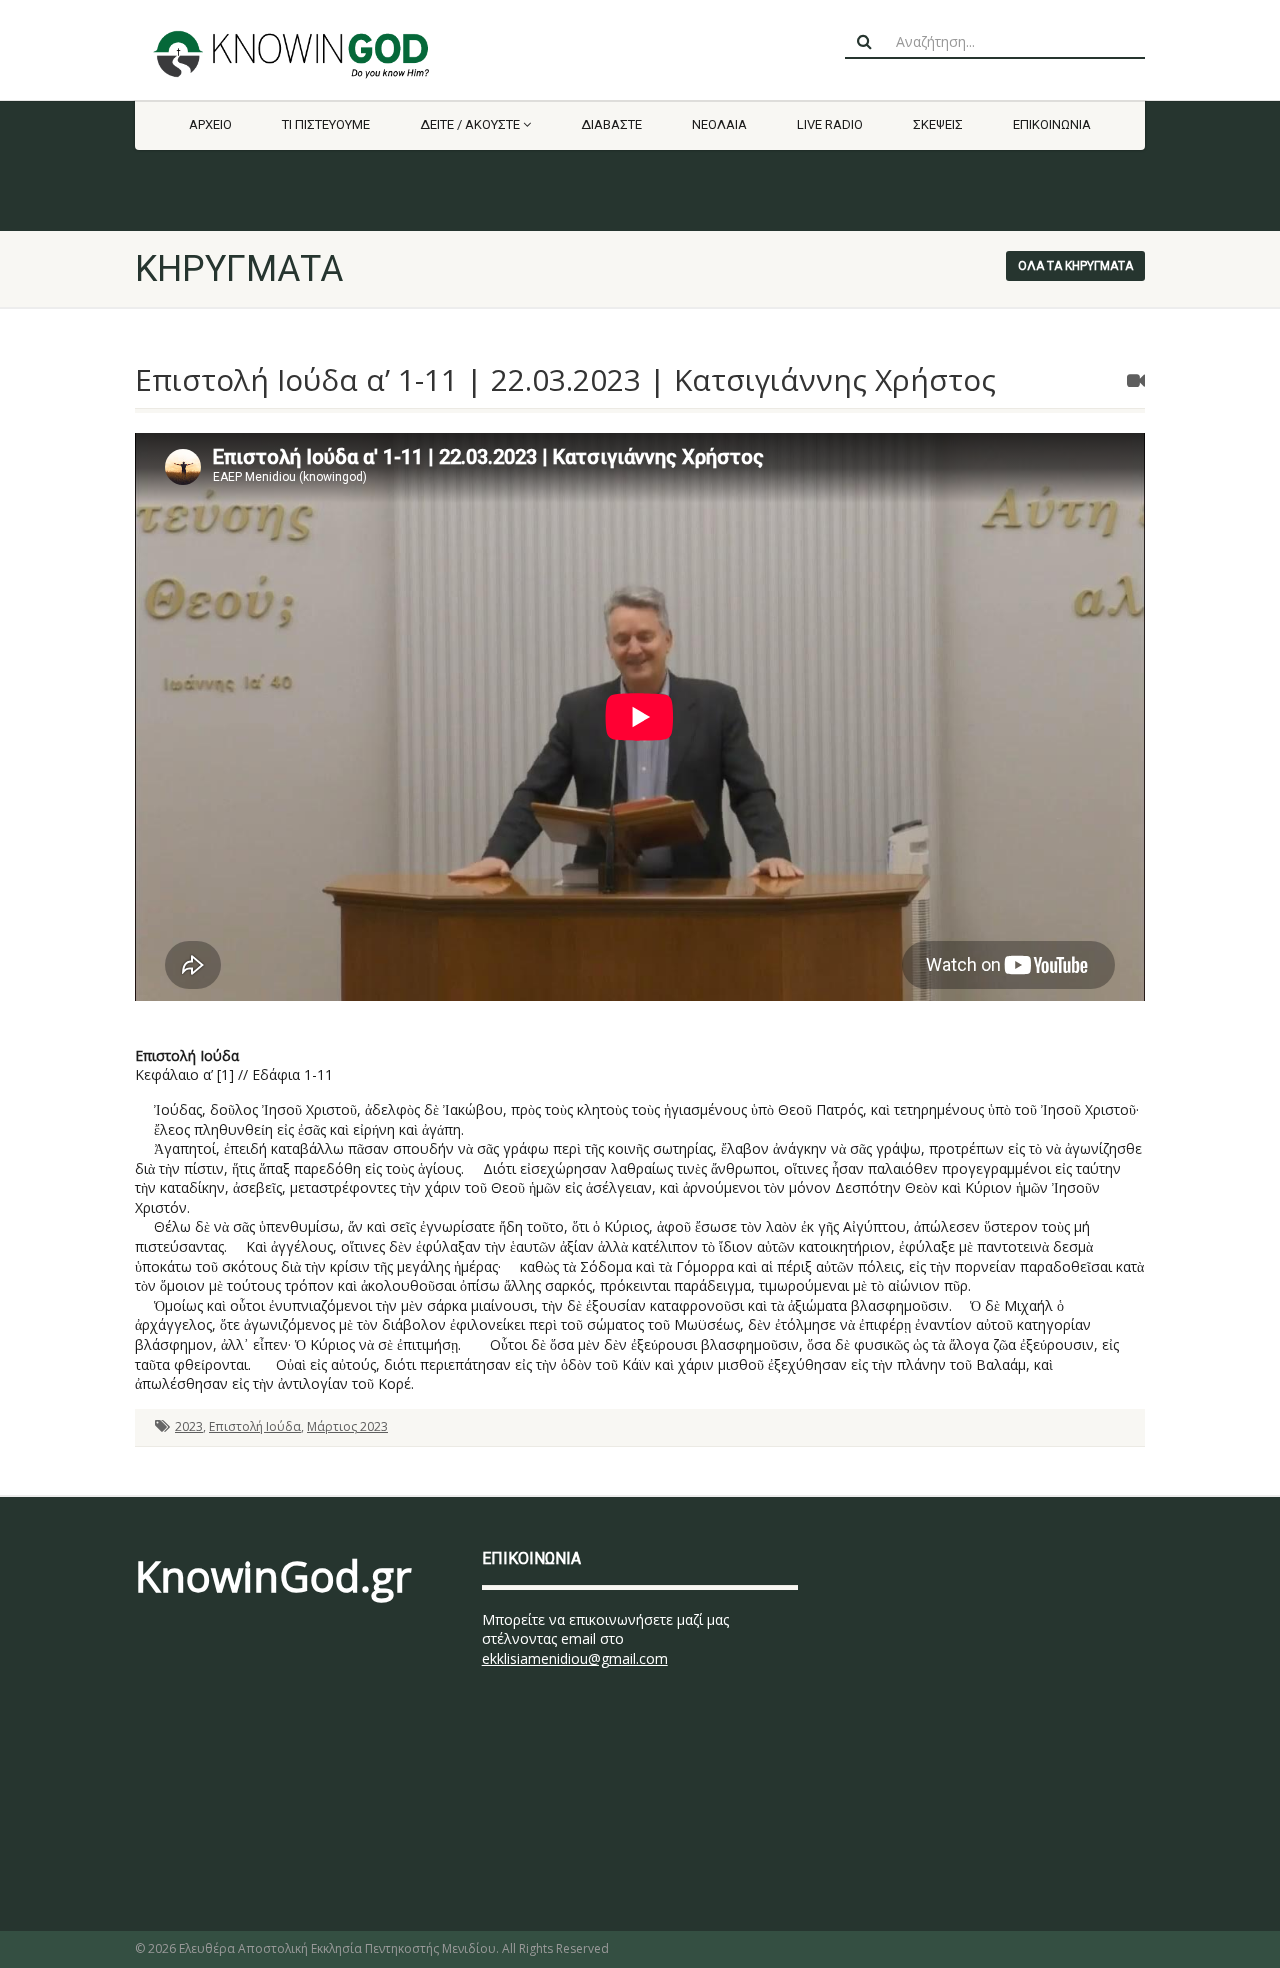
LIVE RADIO (830, 124)
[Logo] (293, 54)
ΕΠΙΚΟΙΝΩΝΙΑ (1052, 124)
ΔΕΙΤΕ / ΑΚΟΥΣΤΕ (470, 124)
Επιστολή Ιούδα (255, 1426)
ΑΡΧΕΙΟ (210, 124)
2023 (189, 1426)
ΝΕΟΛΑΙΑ (719, 124)
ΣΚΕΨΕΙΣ (938, 124)
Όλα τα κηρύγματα (1075, 266)
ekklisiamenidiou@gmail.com (575, 1658)
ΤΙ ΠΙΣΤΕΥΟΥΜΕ (326, 124)
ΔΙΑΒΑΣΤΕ (611, 124)
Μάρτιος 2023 (347, 1426)
